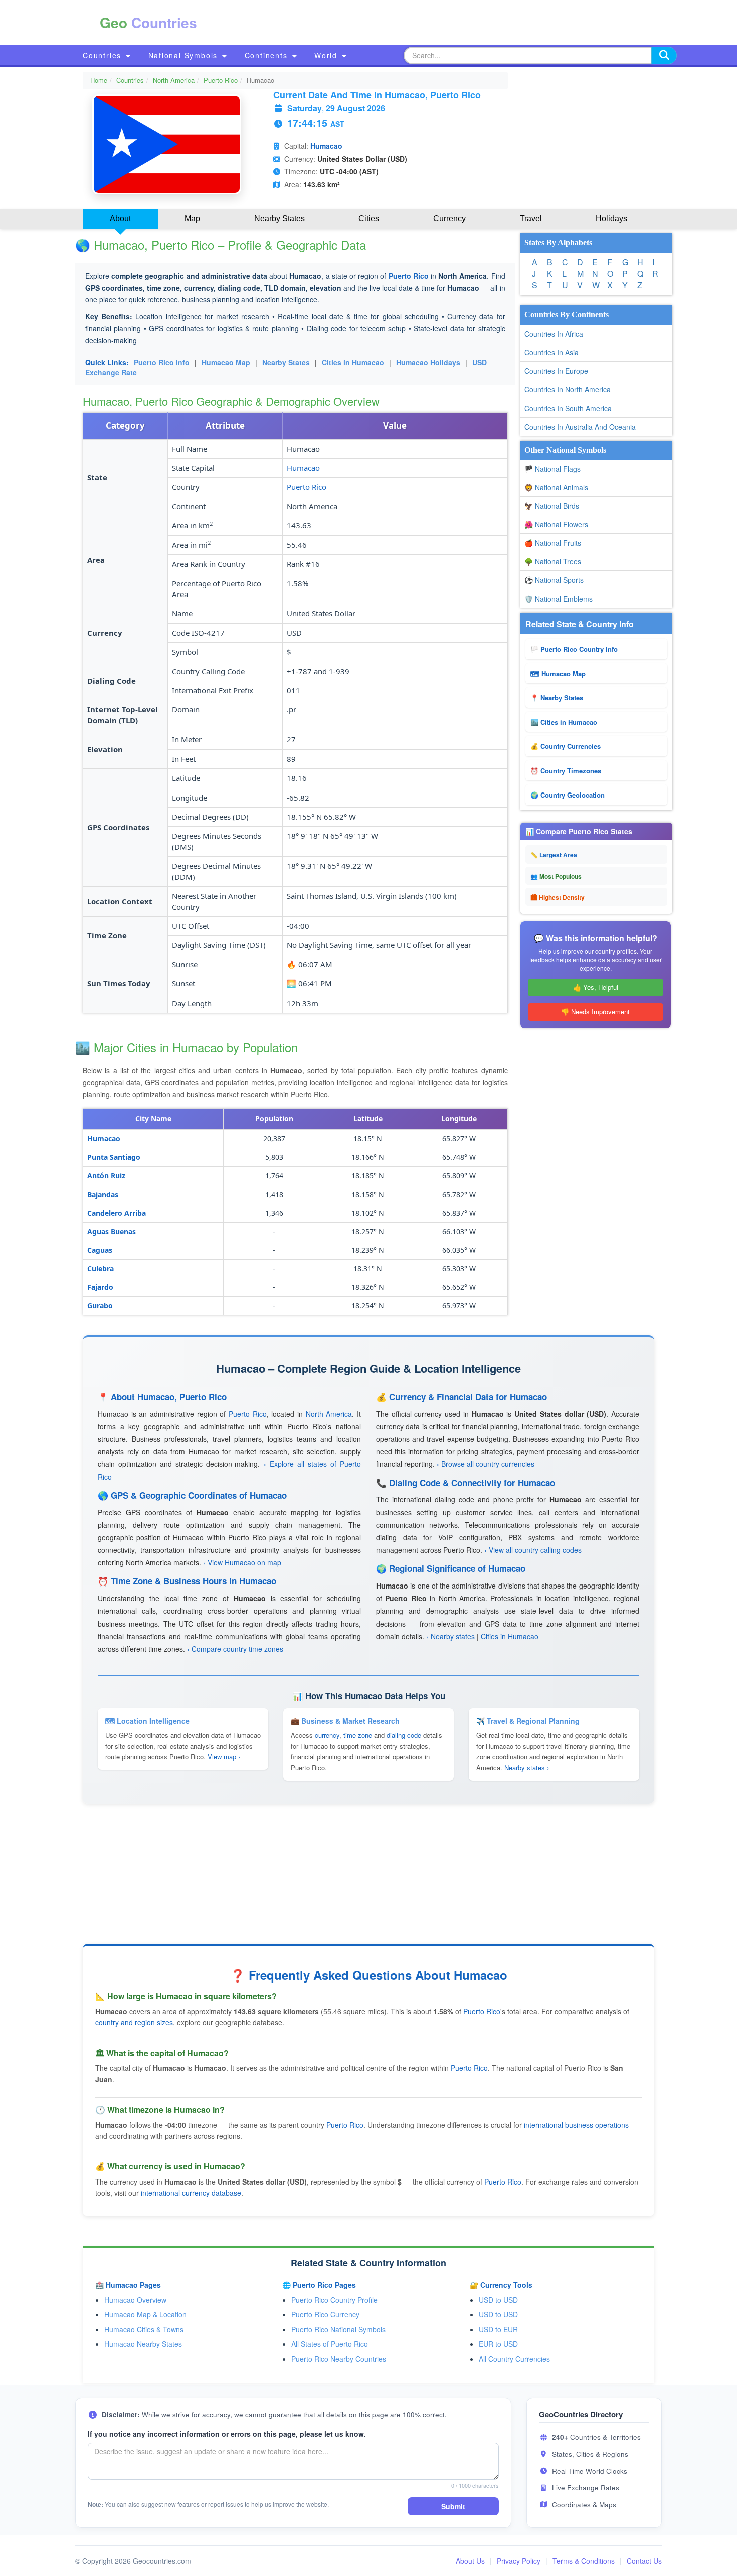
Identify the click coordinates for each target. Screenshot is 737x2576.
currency (327, 1735)
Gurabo (100, 1306)
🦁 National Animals (556, 487)
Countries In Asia (551, 352)
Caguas (100, 1250)
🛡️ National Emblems (559, 599)
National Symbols (185, 55)
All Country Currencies (514, 2359)
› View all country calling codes (533, 1550)
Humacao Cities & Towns (144, 2329)
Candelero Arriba (117, 1213)
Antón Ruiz (106, 1176)
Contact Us (644, 2561)
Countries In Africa (554, 334)
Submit (453, 2506)
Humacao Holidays (428, 362)
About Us (470, 2561)
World (327, 55)
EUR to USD (498, 2344)
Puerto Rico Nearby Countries (339, 2359)
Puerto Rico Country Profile (334, 2300)
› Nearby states (450, 1636)
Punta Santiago (114, 1157)
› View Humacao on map (242, 1562)
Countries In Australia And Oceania (580, 427)
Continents (268, 55)
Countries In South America (568, 408)
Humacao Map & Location (145, 2314)
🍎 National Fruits (553, 543)
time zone (358, 1735)
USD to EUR (498, 2329)
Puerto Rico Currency (325, 2314)
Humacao (326, 146)
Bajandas (103, 1194)
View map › (224, 1757)
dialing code (404, 1735)
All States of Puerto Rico (330, 2344)
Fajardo (100, 1287)
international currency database (191, 2193)
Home (99, 80)
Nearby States (286, 362)
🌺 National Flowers (556, 524)
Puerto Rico (221, 80)
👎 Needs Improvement (595, 1011)
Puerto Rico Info (162, 362)
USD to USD (498, 2300)
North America (174, 80)
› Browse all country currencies (486, 1464)
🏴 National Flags (552, 469)
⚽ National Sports (554, 580)
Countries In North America (568, 389)
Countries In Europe (556, 371)
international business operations (576, 2125)
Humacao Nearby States (143, 2344)
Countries (104, 55)
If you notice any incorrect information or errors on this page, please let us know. (227, 2434)
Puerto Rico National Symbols (338, 2329)
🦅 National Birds (552, 506)
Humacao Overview (135, 2300)
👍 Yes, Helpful (596, 987)
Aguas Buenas (112, 1231)
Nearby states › (527, 1768)
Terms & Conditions (584, 2561)
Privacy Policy (519, 2561)
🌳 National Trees (553, 561)
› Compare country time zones (235, 1649)
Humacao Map (226, 362)
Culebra (101, 1268)
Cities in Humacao (353, 362)
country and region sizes (134, 2022)
